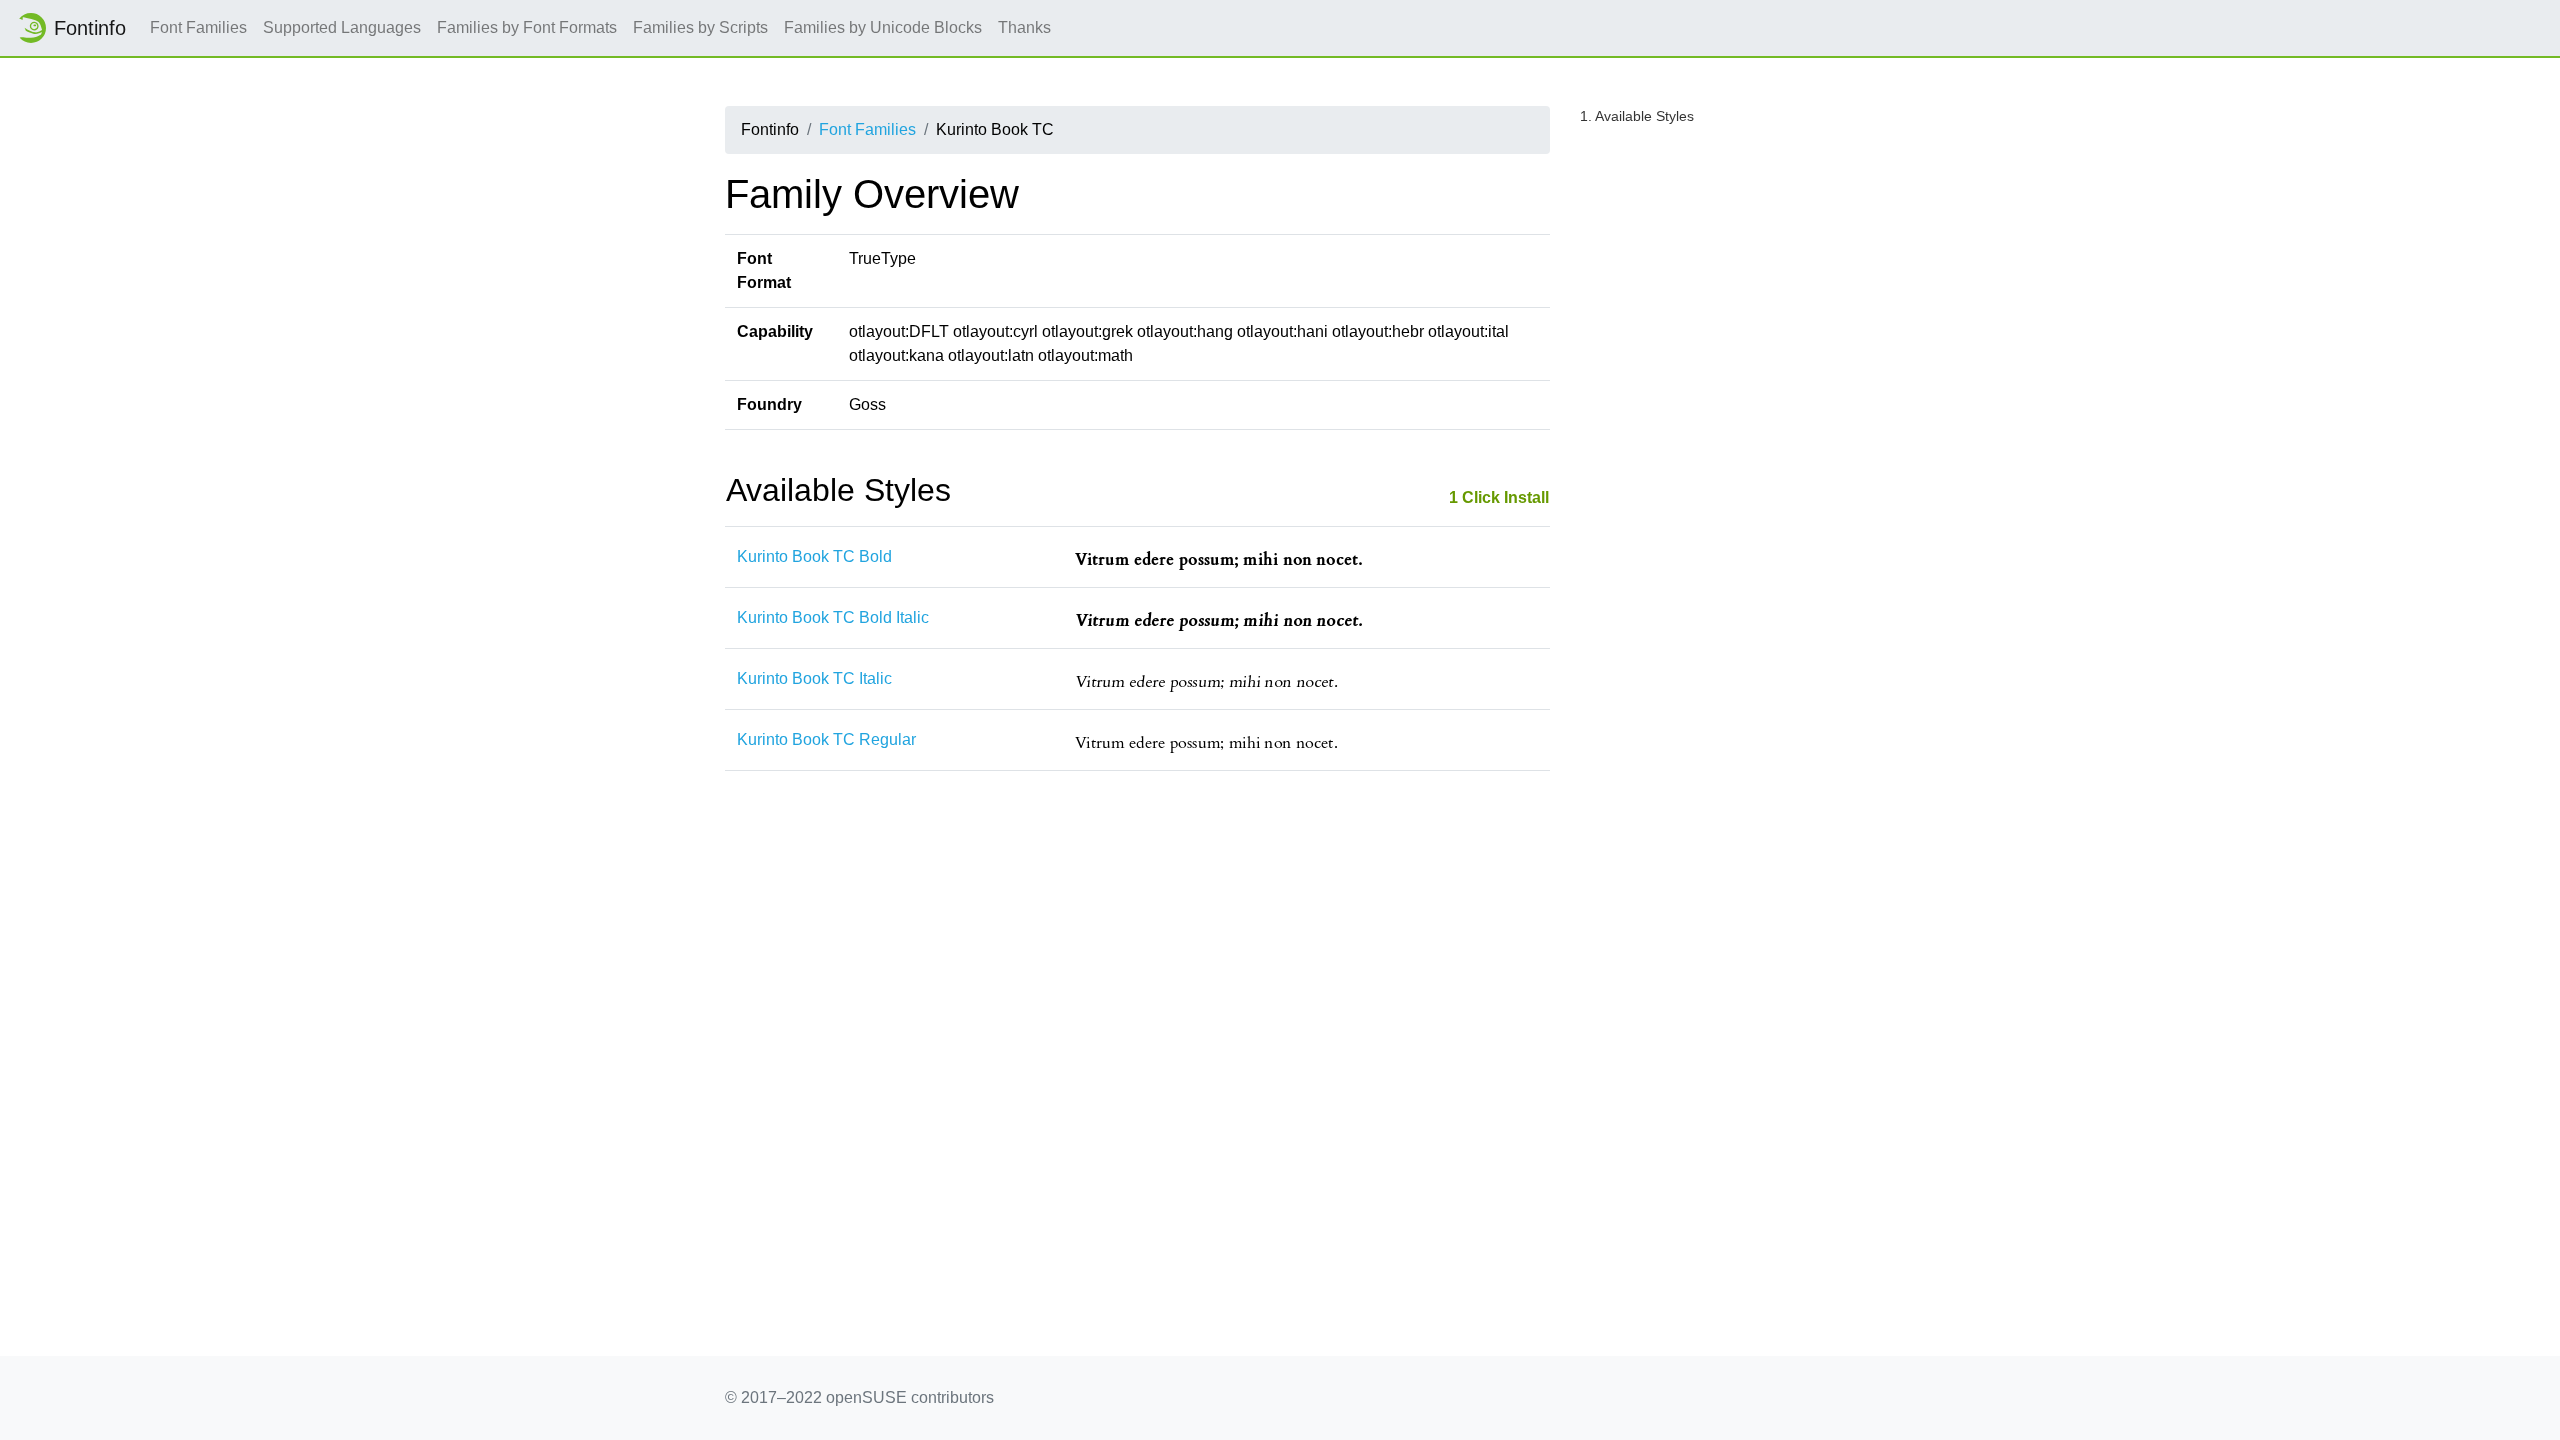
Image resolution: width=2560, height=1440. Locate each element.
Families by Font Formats (527, 27)
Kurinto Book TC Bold (814, 556)
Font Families (198, 27)
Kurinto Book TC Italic (814, 678)
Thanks (1024, 27)
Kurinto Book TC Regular (826, 739)
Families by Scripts (700, 27)
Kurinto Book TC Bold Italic (833, 617)
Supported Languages (342, 27)
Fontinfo (90, 28)
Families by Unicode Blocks (883, 27)
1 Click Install (1499, 497)
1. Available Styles (1637, 116)
